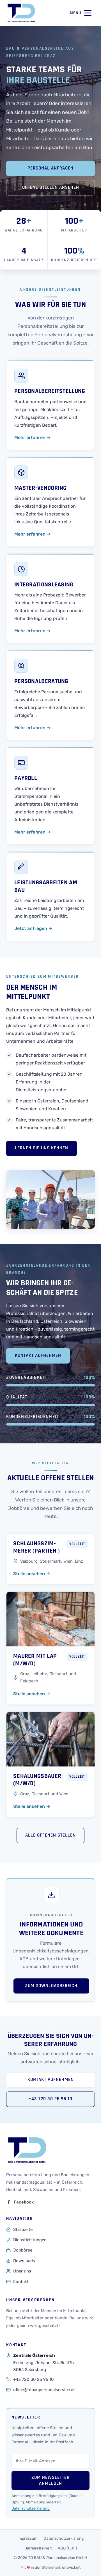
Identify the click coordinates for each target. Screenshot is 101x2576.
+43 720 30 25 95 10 (50, 2099)
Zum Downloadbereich (51, 1986)
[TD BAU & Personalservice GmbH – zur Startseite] (21, 13)
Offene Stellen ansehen (51, 188)
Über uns (22, 2271)
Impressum (27, 2538)
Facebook (24, 2202)
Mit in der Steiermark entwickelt (50, 2567)
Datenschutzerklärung (31, 2508)
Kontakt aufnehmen (38, 1356)
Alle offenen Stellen (50, 1835)
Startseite (23, 2229)
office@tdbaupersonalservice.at (44, 2390)
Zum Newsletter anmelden (50, 2480)
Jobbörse (23, 2250)
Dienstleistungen (30, 2240)
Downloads (24, 2261)
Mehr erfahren (33, 437)
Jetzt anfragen (33, 928)
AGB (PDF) (67, 2548)
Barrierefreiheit (38, 2548)
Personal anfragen (50, 168)
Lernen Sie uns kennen (42, 1148)
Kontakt (21, 2282)
